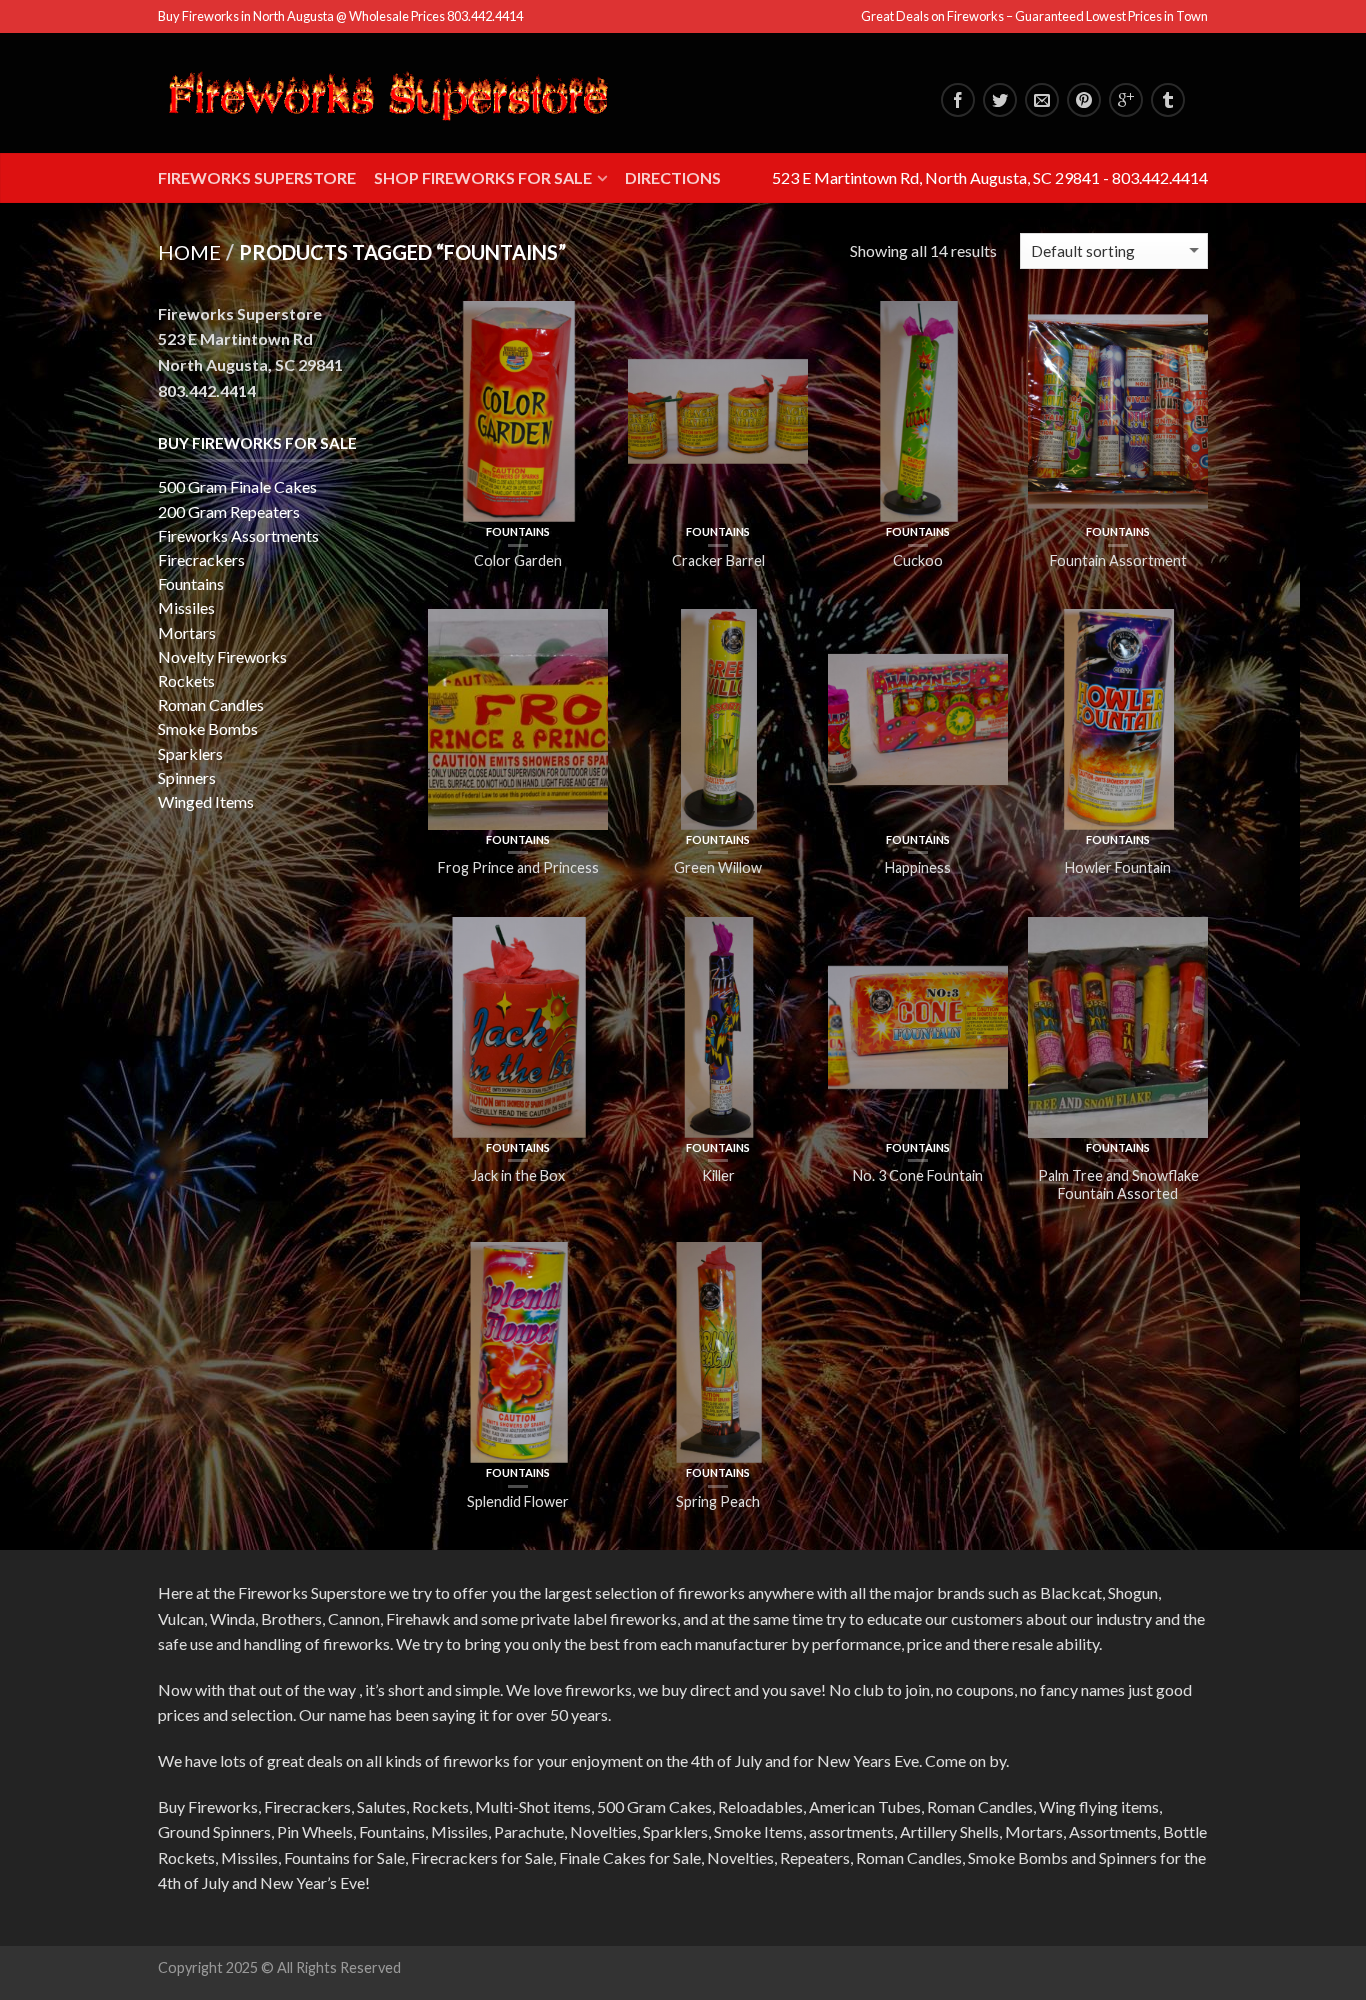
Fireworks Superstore (257, 177)
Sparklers (190, 753)
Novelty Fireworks (222, 656)
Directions (673, 177)
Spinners (187, 777)
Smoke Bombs (208, 728)
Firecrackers (201, 559)
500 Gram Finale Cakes (237, 486)
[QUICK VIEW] (518, 411)
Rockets (186, 680)
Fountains (518, 531)
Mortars (187, 632)
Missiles (186, 607)
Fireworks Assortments (238, 535)
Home (189, 252)
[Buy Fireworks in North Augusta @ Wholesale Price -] (387, 93)
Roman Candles (211, 704)
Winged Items (206, 801)
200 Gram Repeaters (229, 511)
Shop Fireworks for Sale (483, 177)
